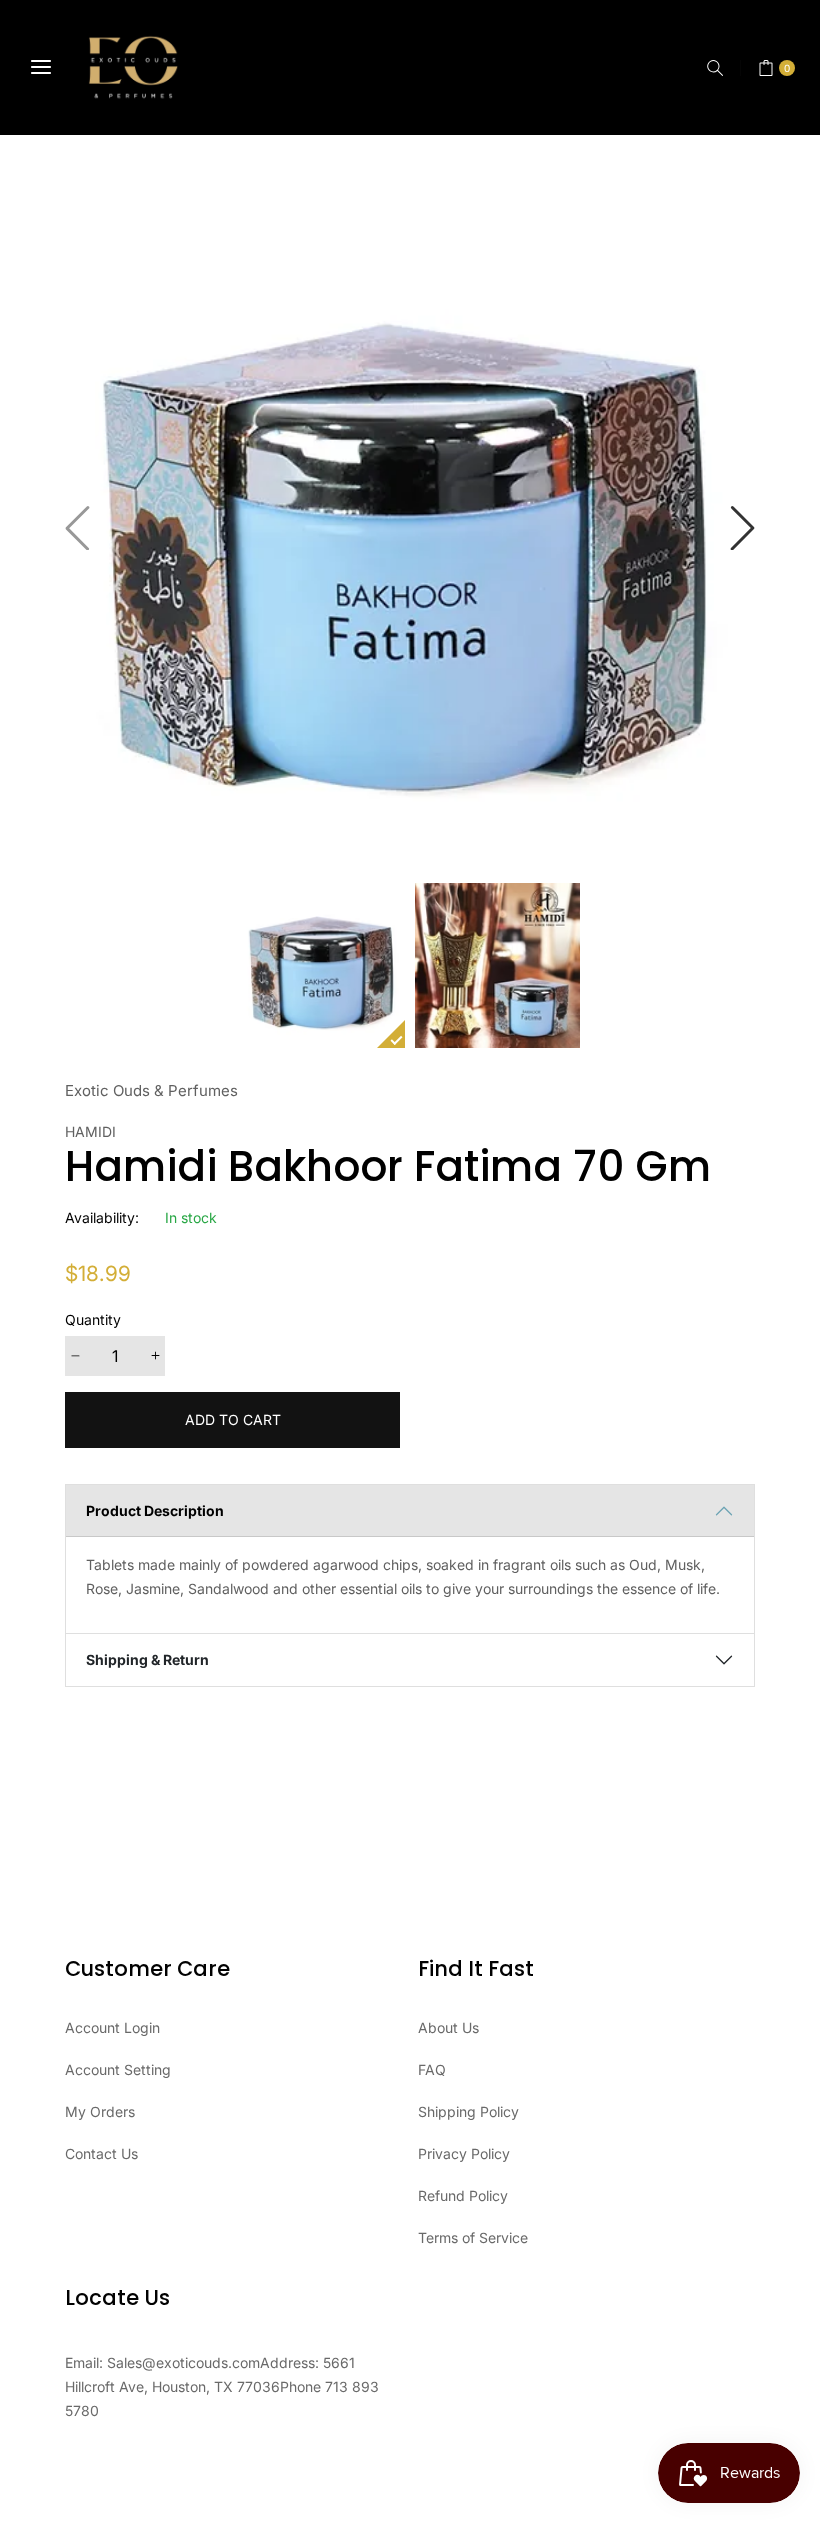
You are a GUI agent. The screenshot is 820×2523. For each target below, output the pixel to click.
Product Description (155, 1510)
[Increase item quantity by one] (155, 1356)
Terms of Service (473, 2237)
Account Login (112, 2027)
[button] (715, 68)
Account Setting (118, 2069)
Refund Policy (463, 2195)
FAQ (432, 2069)
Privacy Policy (464, 2153)
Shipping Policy (468, 2111)
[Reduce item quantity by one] (75, 1356)
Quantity (93, 1319)
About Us (448, 2027)
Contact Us (101, 2153)
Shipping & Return (147, 1659)
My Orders (100, 2111)
